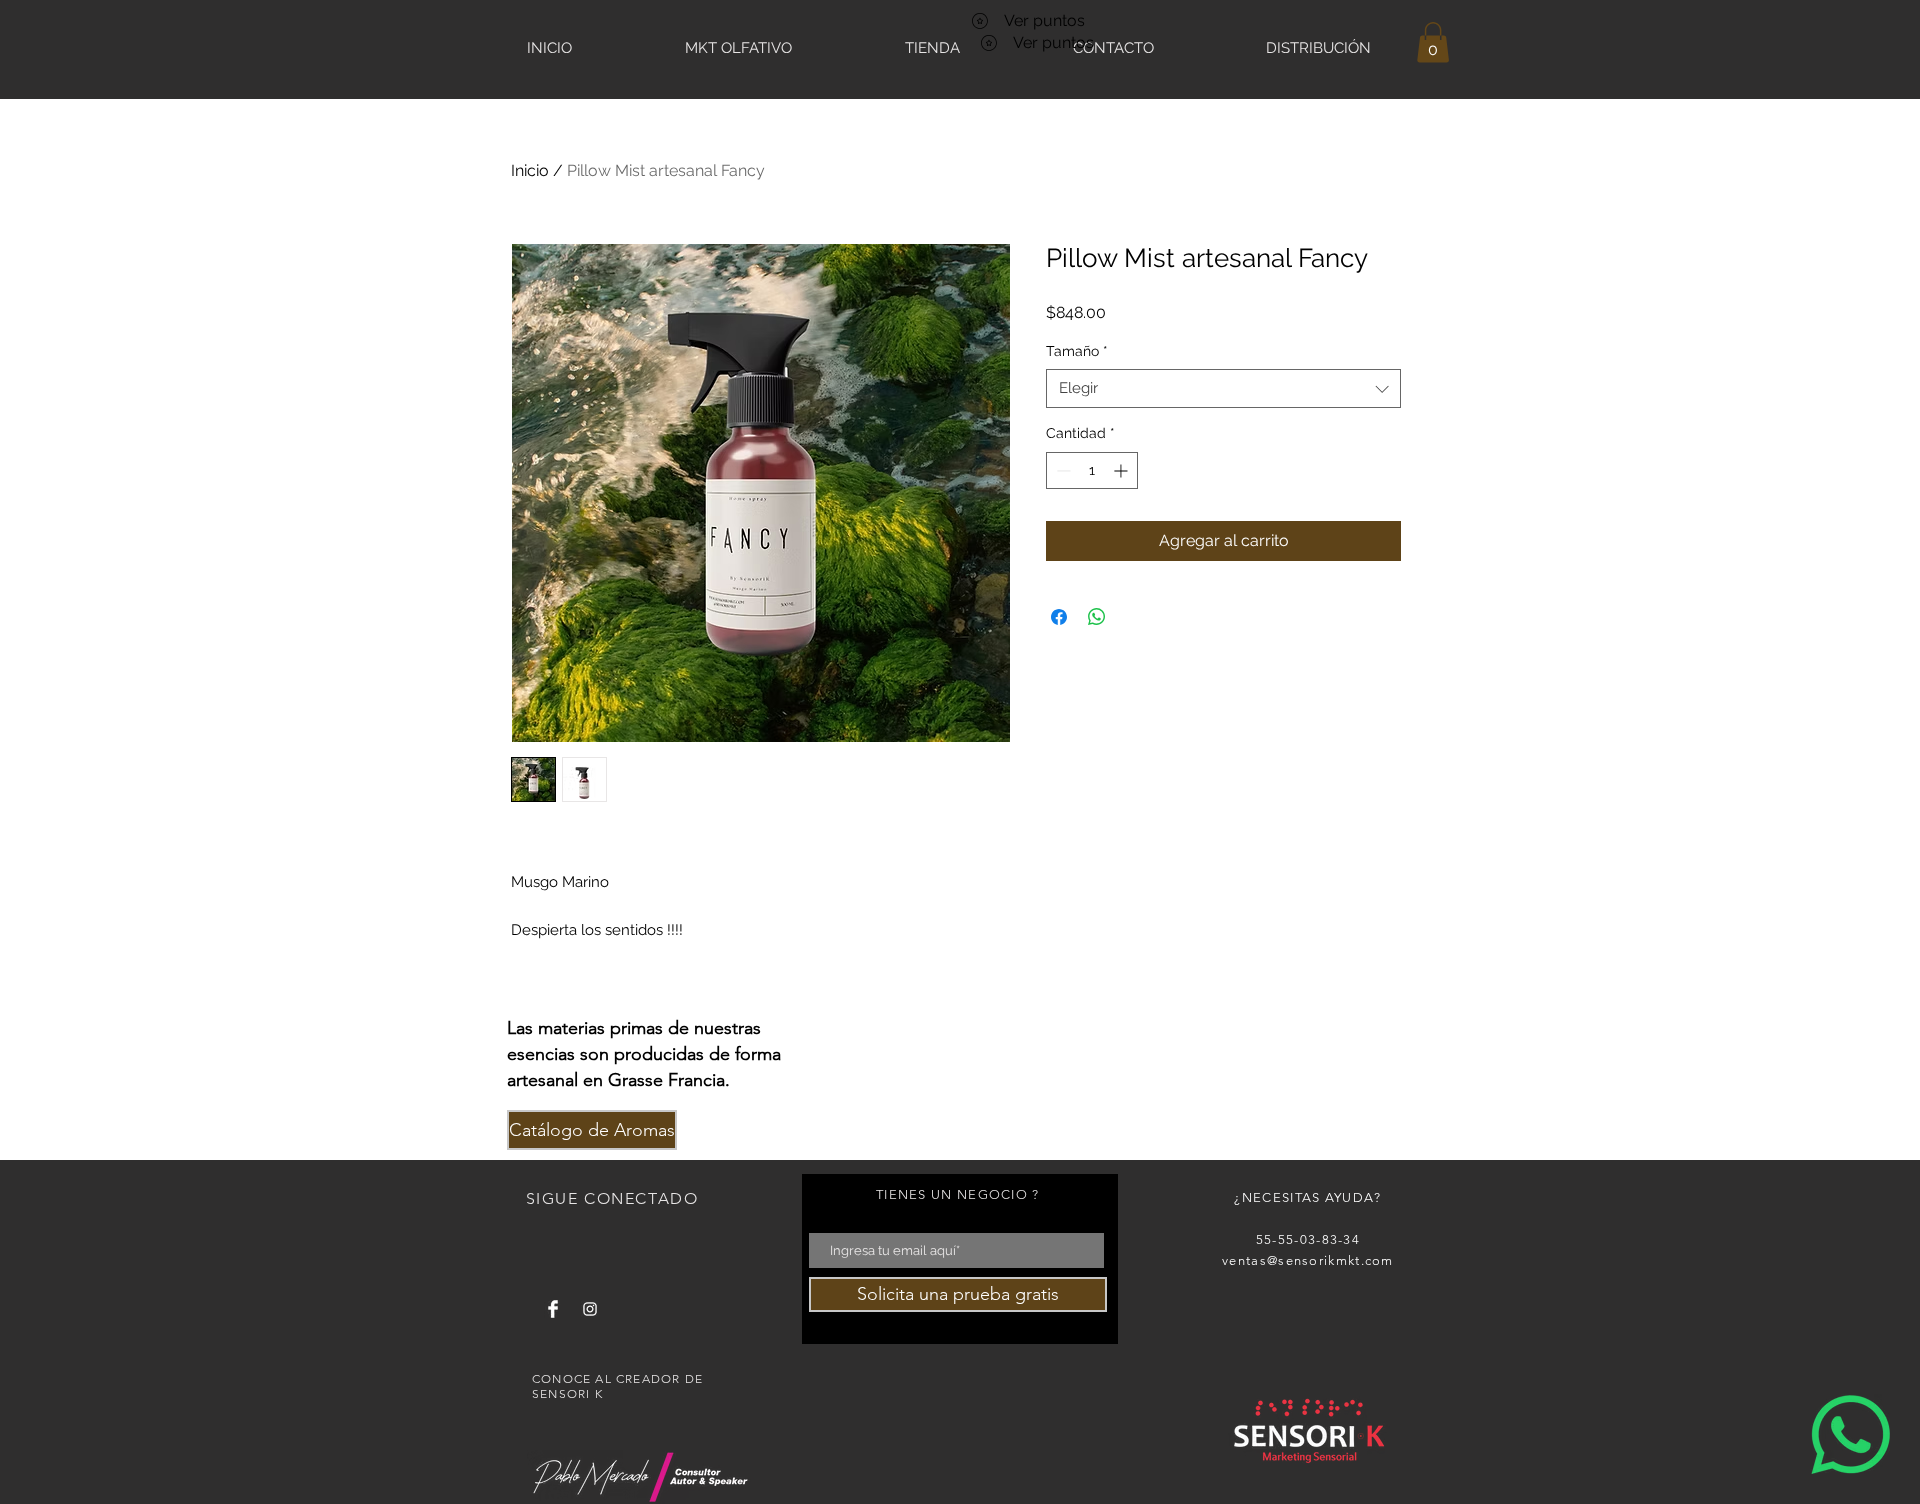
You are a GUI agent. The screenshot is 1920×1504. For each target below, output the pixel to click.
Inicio (530, 170)
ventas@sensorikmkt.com (1308, 1260)
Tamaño (1077, 351)
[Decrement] (1061, 470)
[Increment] (1122, 470)
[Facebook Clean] (553, 1309)
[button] (1433, 42)
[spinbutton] (1092, 470)
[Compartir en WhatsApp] (1097, 617)
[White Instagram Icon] (590, 1309)
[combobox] (1223, 388)
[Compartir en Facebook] (1059, 617)
